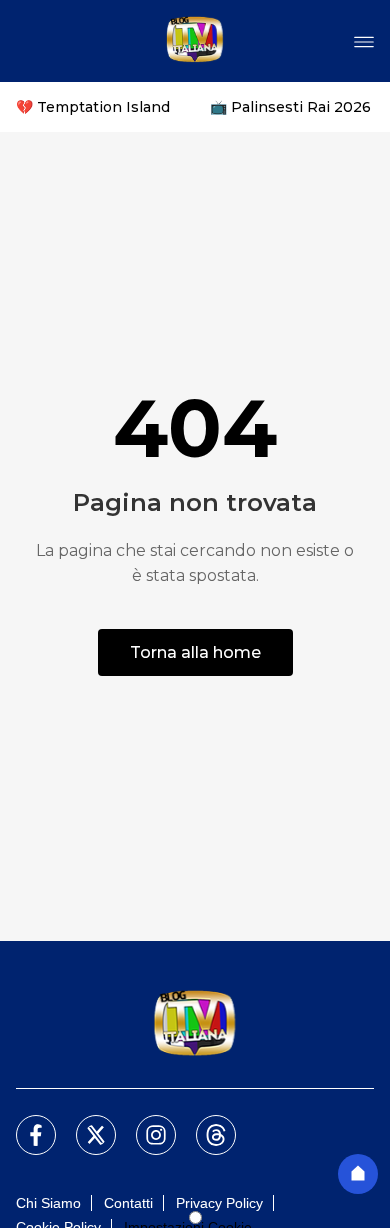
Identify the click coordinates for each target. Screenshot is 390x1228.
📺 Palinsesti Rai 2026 (290, 107)
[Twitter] (84, 1123)
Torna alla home (195, 652)
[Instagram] (144, 1123)
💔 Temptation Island (93, 107)
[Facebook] (24, 1123)
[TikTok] (204, 1123)
